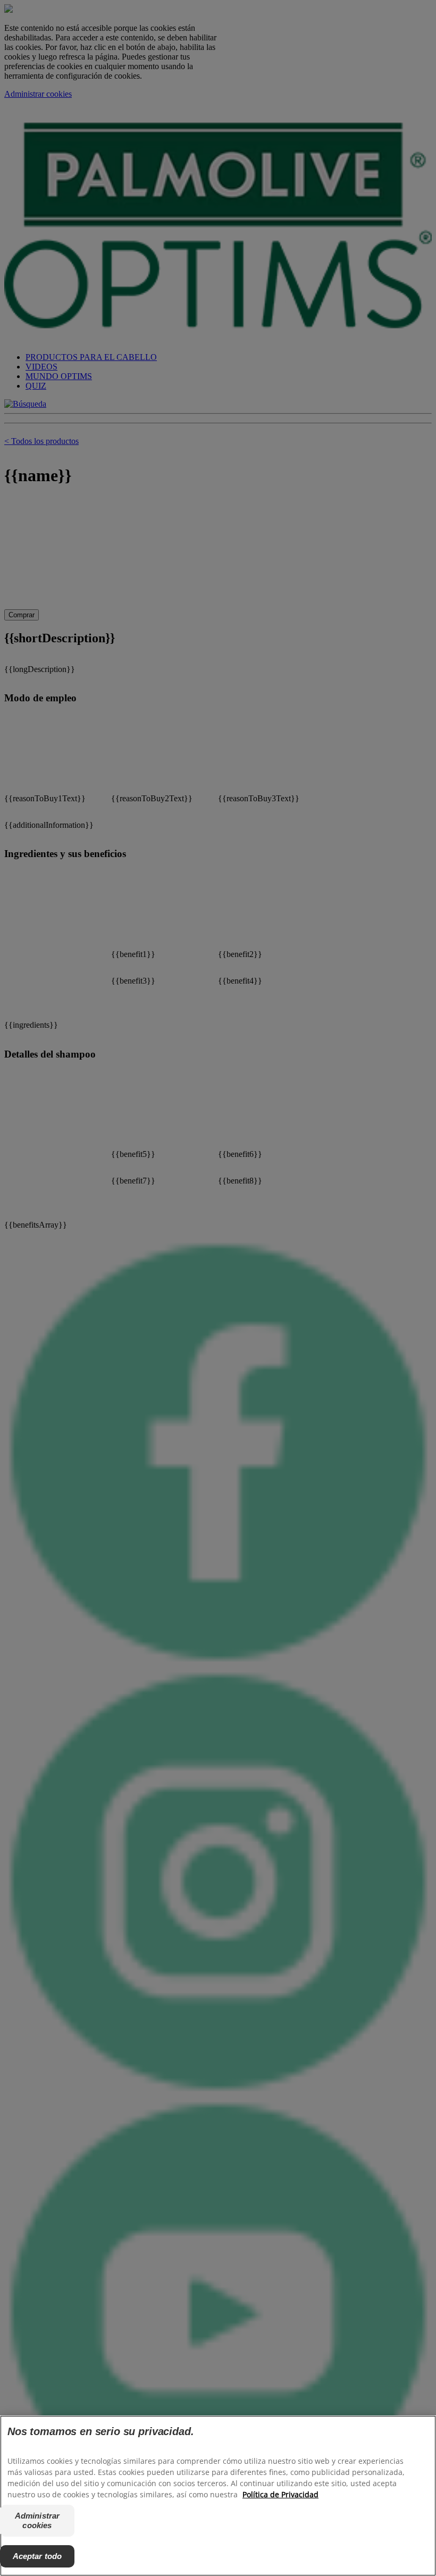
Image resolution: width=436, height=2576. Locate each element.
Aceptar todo (37, 2556)
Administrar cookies (37, 2520)
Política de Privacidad (280, 2494)
